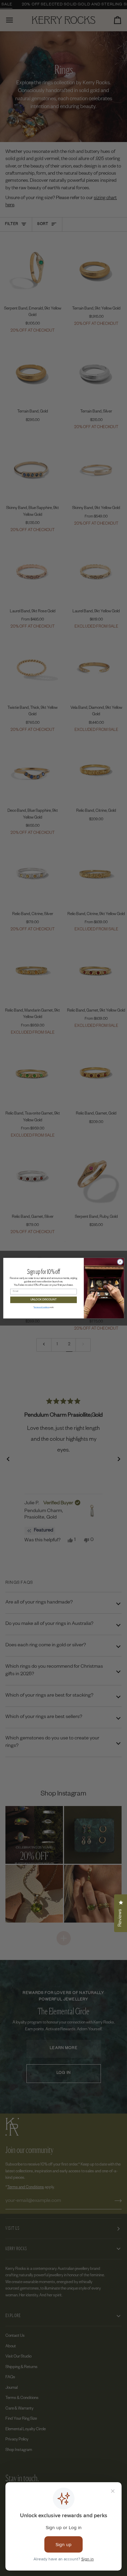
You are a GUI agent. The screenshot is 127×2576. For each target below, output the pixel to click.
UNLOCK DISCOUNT (43, 1300)
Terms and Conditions (41, 1307)
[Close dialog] (120, 1262)
